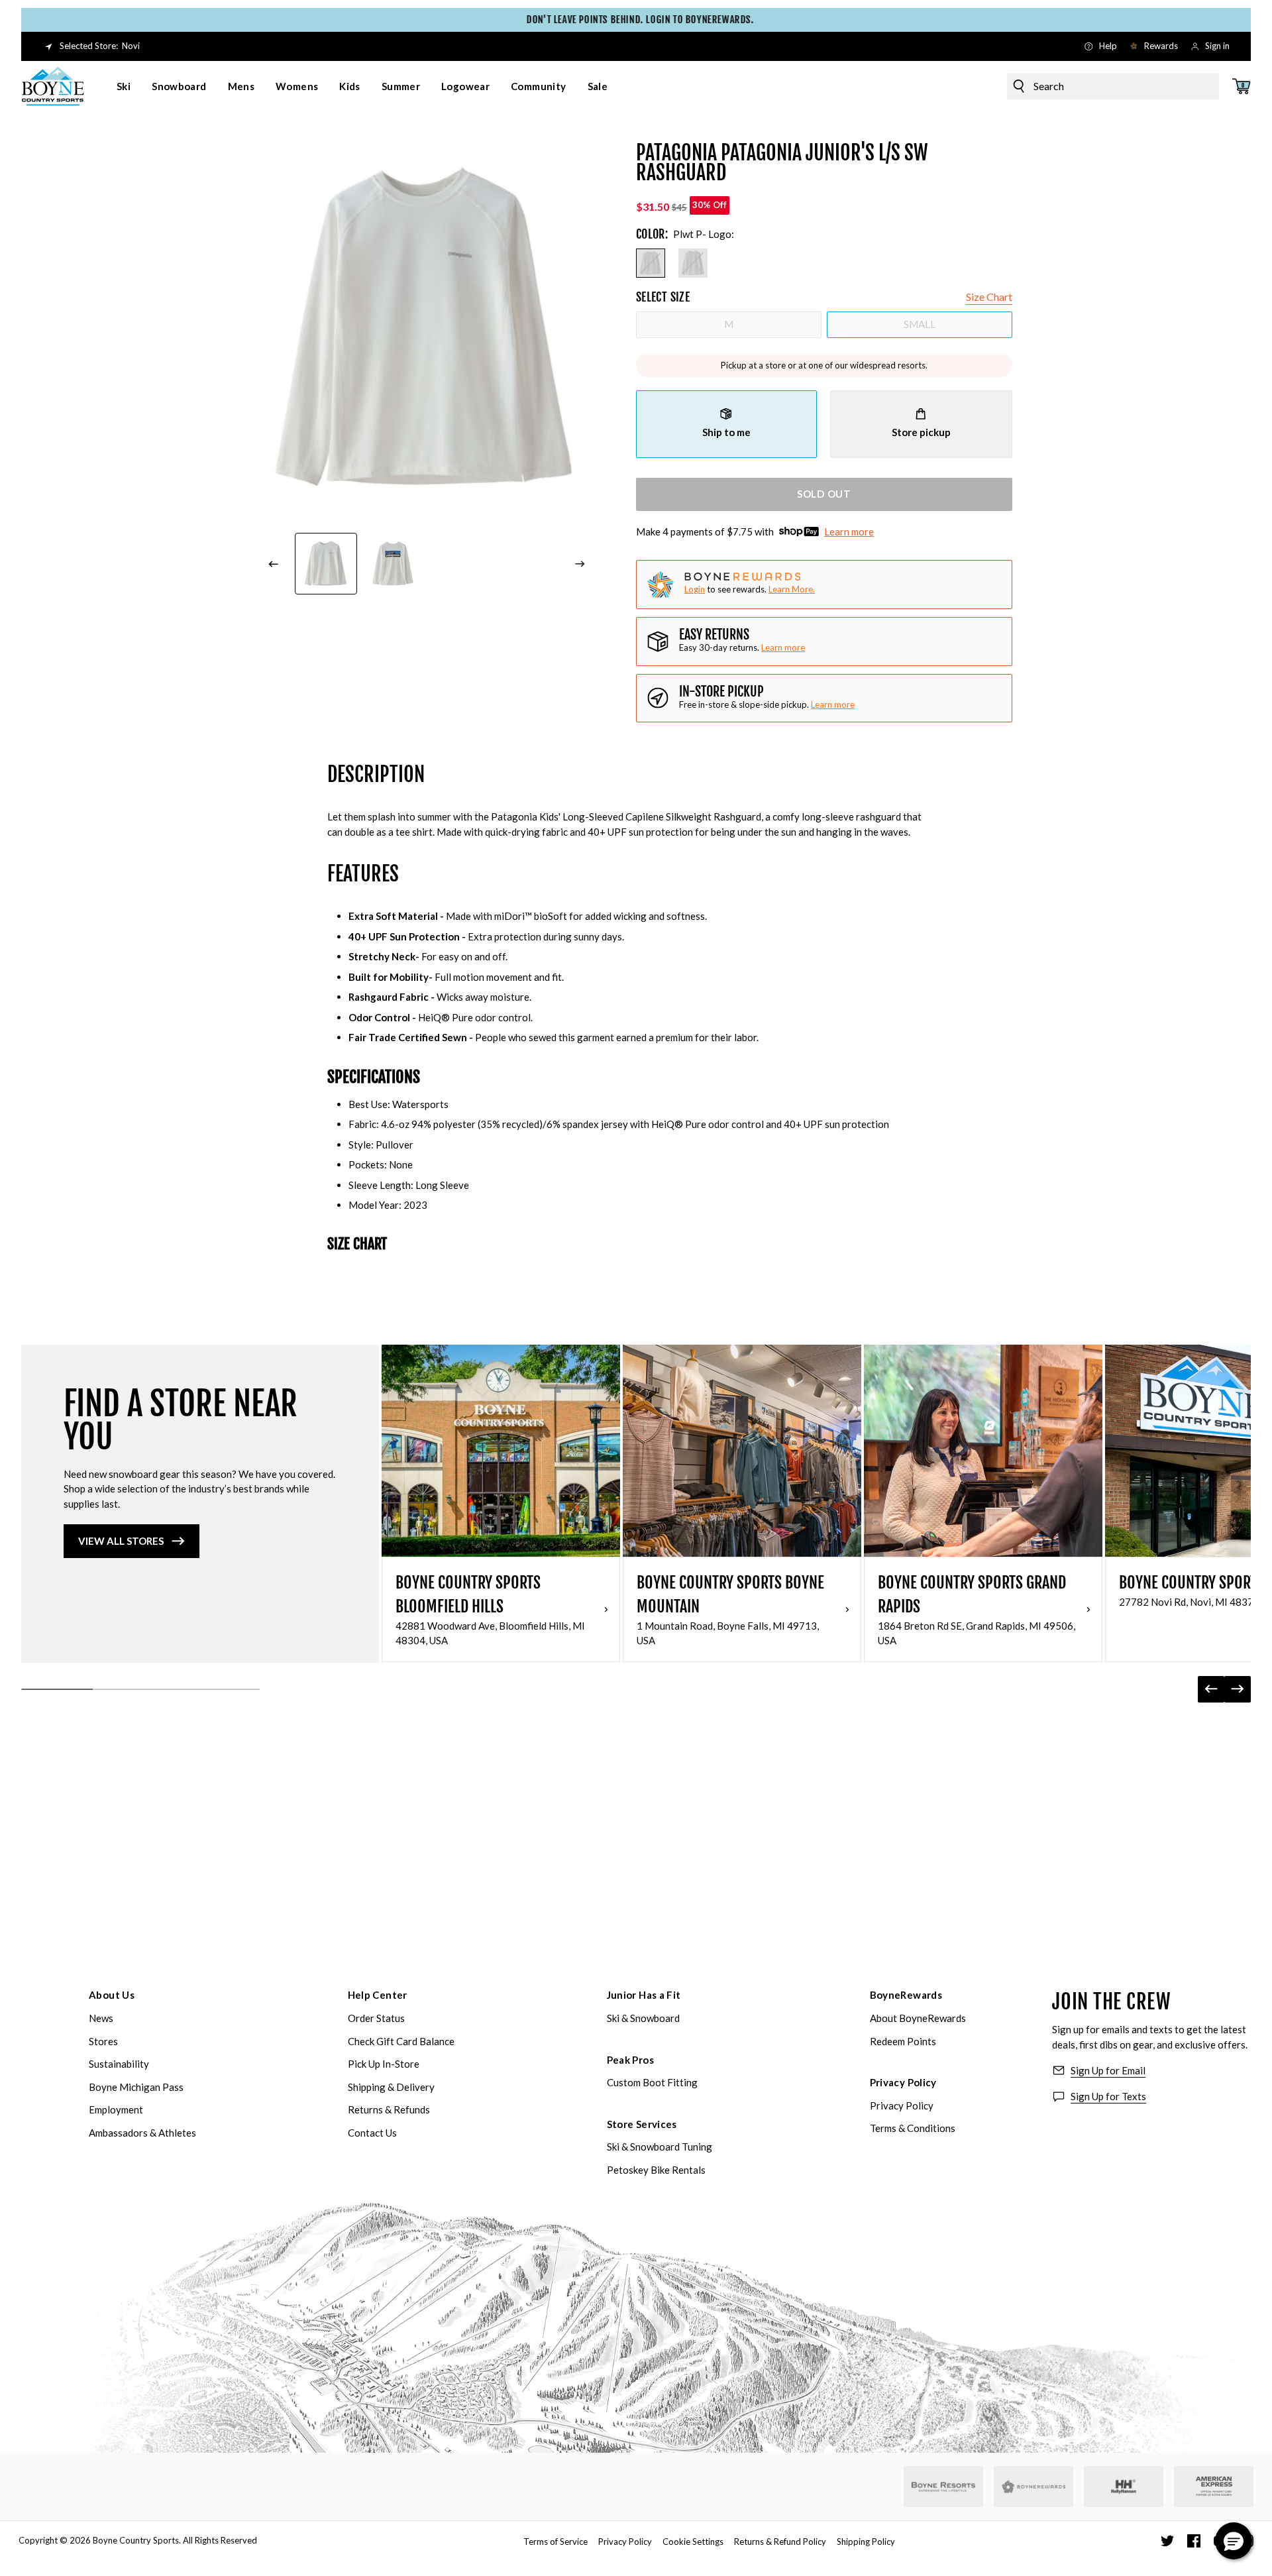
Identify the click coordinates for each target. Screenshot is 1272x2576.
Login (695, 589)
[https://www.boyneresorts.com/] (943, 2487)
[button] (1234, 2541)
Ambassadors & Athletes (142, 2133)
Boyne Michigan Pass (136, 2087)
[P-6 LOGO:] (693, 263)
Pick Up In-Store (384, 2064)
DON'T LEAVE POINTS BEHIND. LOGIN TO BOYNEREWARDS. (636, 20)
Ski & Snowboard (643, 2018)
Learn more (849, 532)
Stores (103, 2041)
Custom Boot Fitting (652, 2082)
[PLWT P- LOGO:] (651, 263)
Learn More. (792, 589)
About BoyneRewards (918, 2018)
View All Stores (121, 1541)
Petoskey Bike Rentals (656, 2170)
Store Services (642, 2124)
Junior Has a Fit (644, 1995)
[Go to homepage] (53, 86)
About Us (112, 1995)
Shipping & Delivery (391, 2087)
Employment (116, 2109)
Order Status (376, 2018)
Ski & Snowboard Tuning (660, 2147)
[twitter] (1167, 2541)
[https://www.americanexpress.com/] (1214, 2487)
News (101, 2018)
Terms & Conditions (913, 2128)
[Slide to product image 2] (394, 564)
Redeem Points (903, 2041)
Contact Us (372, 2133)
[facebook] (1194, 2541)
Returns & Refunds (389, 2109)
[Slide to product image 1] (326, 564)
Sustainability (119, 2064)
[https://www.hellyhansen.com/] (1124, 2487)
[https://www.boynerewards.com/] (1033, 2487)
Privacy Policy (903, 2082)
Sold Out (824, 494)
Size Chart (989, 297)
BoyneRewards (906, 1995)
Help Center (378, 1995)
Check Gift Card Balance (401, 2041)
